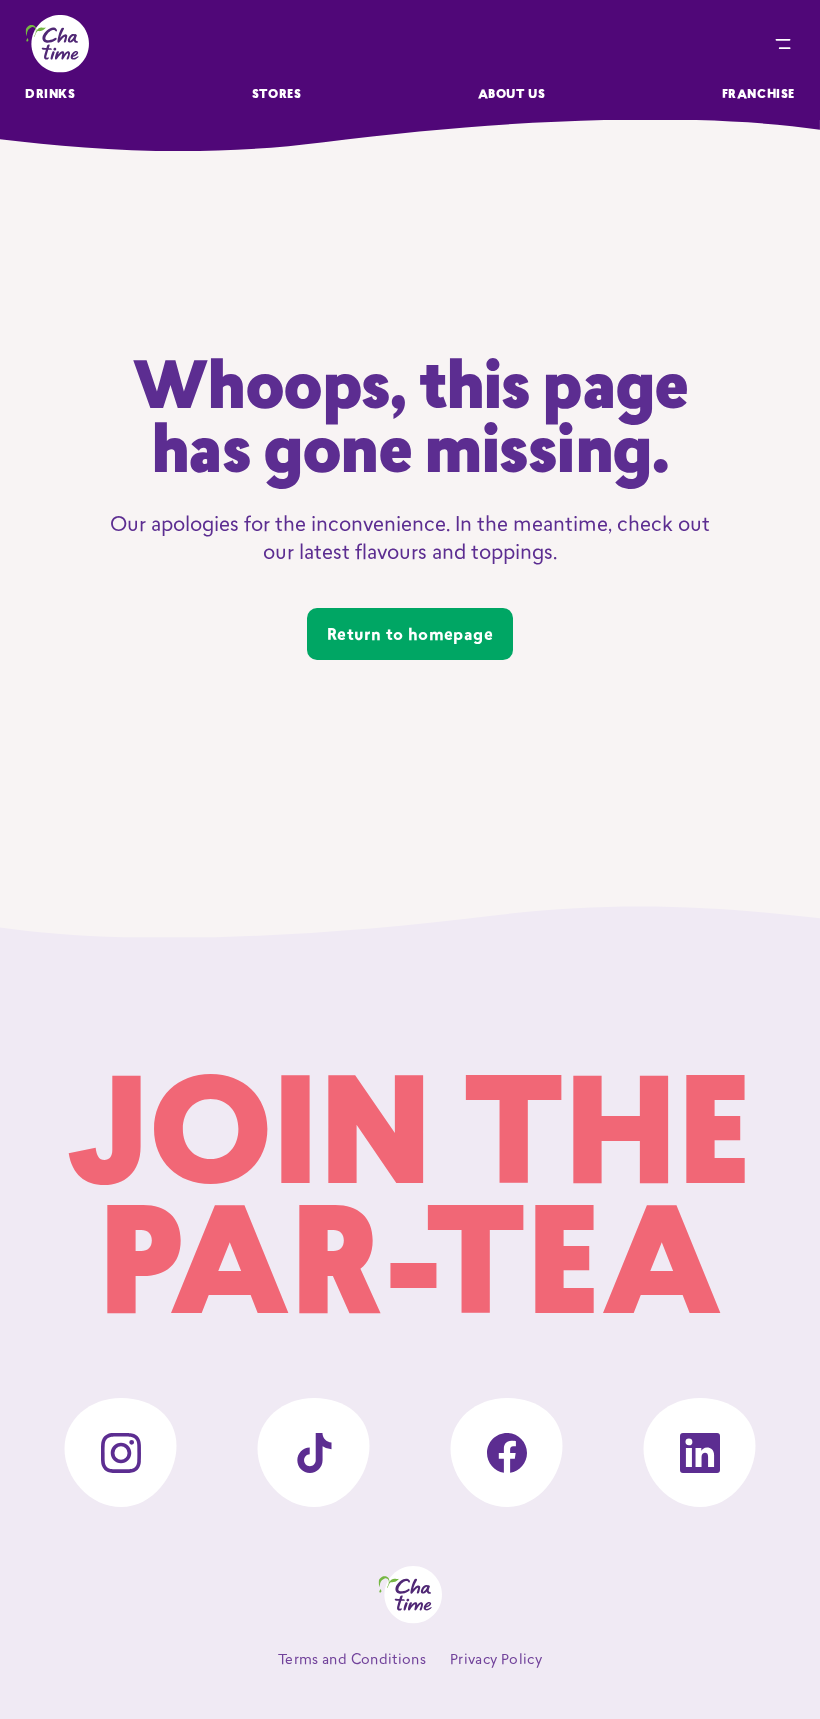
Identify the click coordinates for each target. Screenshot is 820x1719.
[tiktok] (313, 1452)
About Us (512, 95)
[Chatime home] (57, 44)
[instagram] (120, 1452)
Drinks (50, 95)
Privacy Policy (496, 1660)
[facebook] (506, 1452)
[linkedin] (699, 1452)
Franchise (758, 95)
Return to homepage (410, 636)
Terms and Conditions (352, 1660)
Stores (277, 95)
